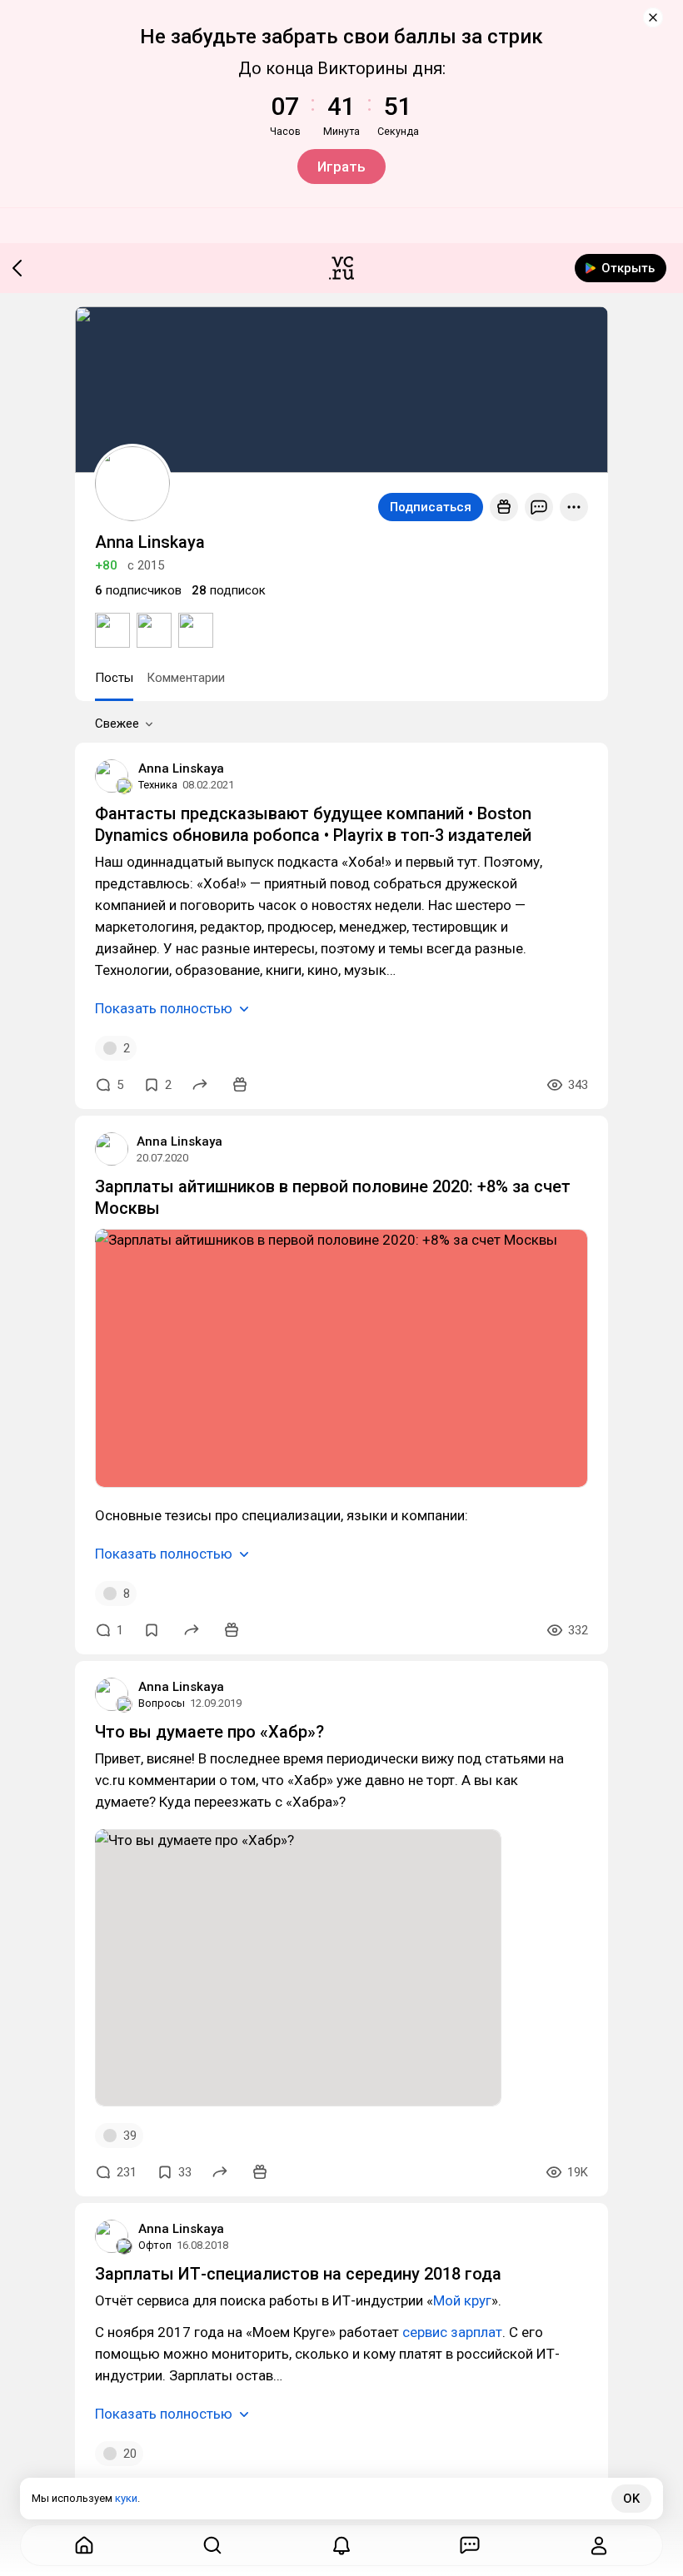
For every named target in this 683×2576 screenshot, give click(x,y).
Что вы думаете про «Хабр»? (209, 1732)
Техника (158, 785)
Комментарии (186, 678)
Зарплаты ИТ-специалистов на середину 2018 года (298, 2274)
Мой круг (462, 2300)
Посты (114, 678)
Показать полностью (164, 1008)
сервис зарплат (452, 2332)
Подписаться (431, 507)
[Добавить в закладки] (152, 1630)
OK (631, 2499)
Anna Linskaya (181, 768)
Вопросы (162, 1703)
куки (126, 2498)
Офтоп (155, 2245)
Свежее (117, 724)
